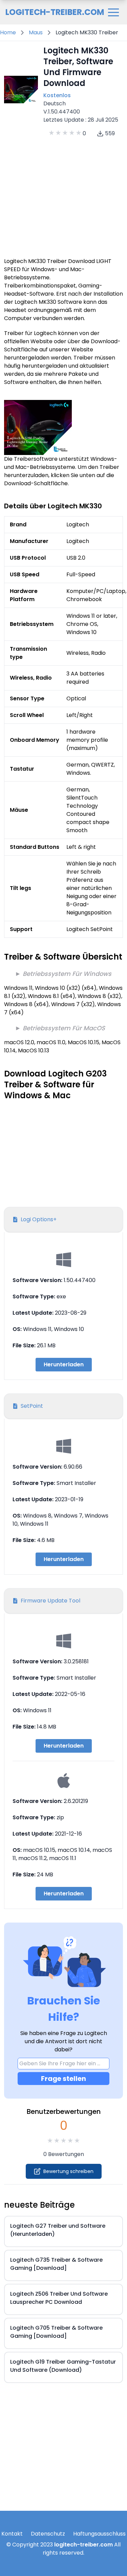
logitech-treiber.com (83, 2545)
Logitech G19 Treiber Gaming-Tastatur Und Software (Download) (63, 2366)
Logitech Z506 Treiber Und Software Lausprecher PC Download (59, 2298)
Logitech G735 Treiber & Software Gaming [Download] (56, 2264)
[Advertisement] (63, 196)
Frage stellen (63, 2079)
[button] (113, 12)
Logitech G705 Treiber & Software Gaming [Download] (56, 2332)
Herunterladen (64, 1364)
